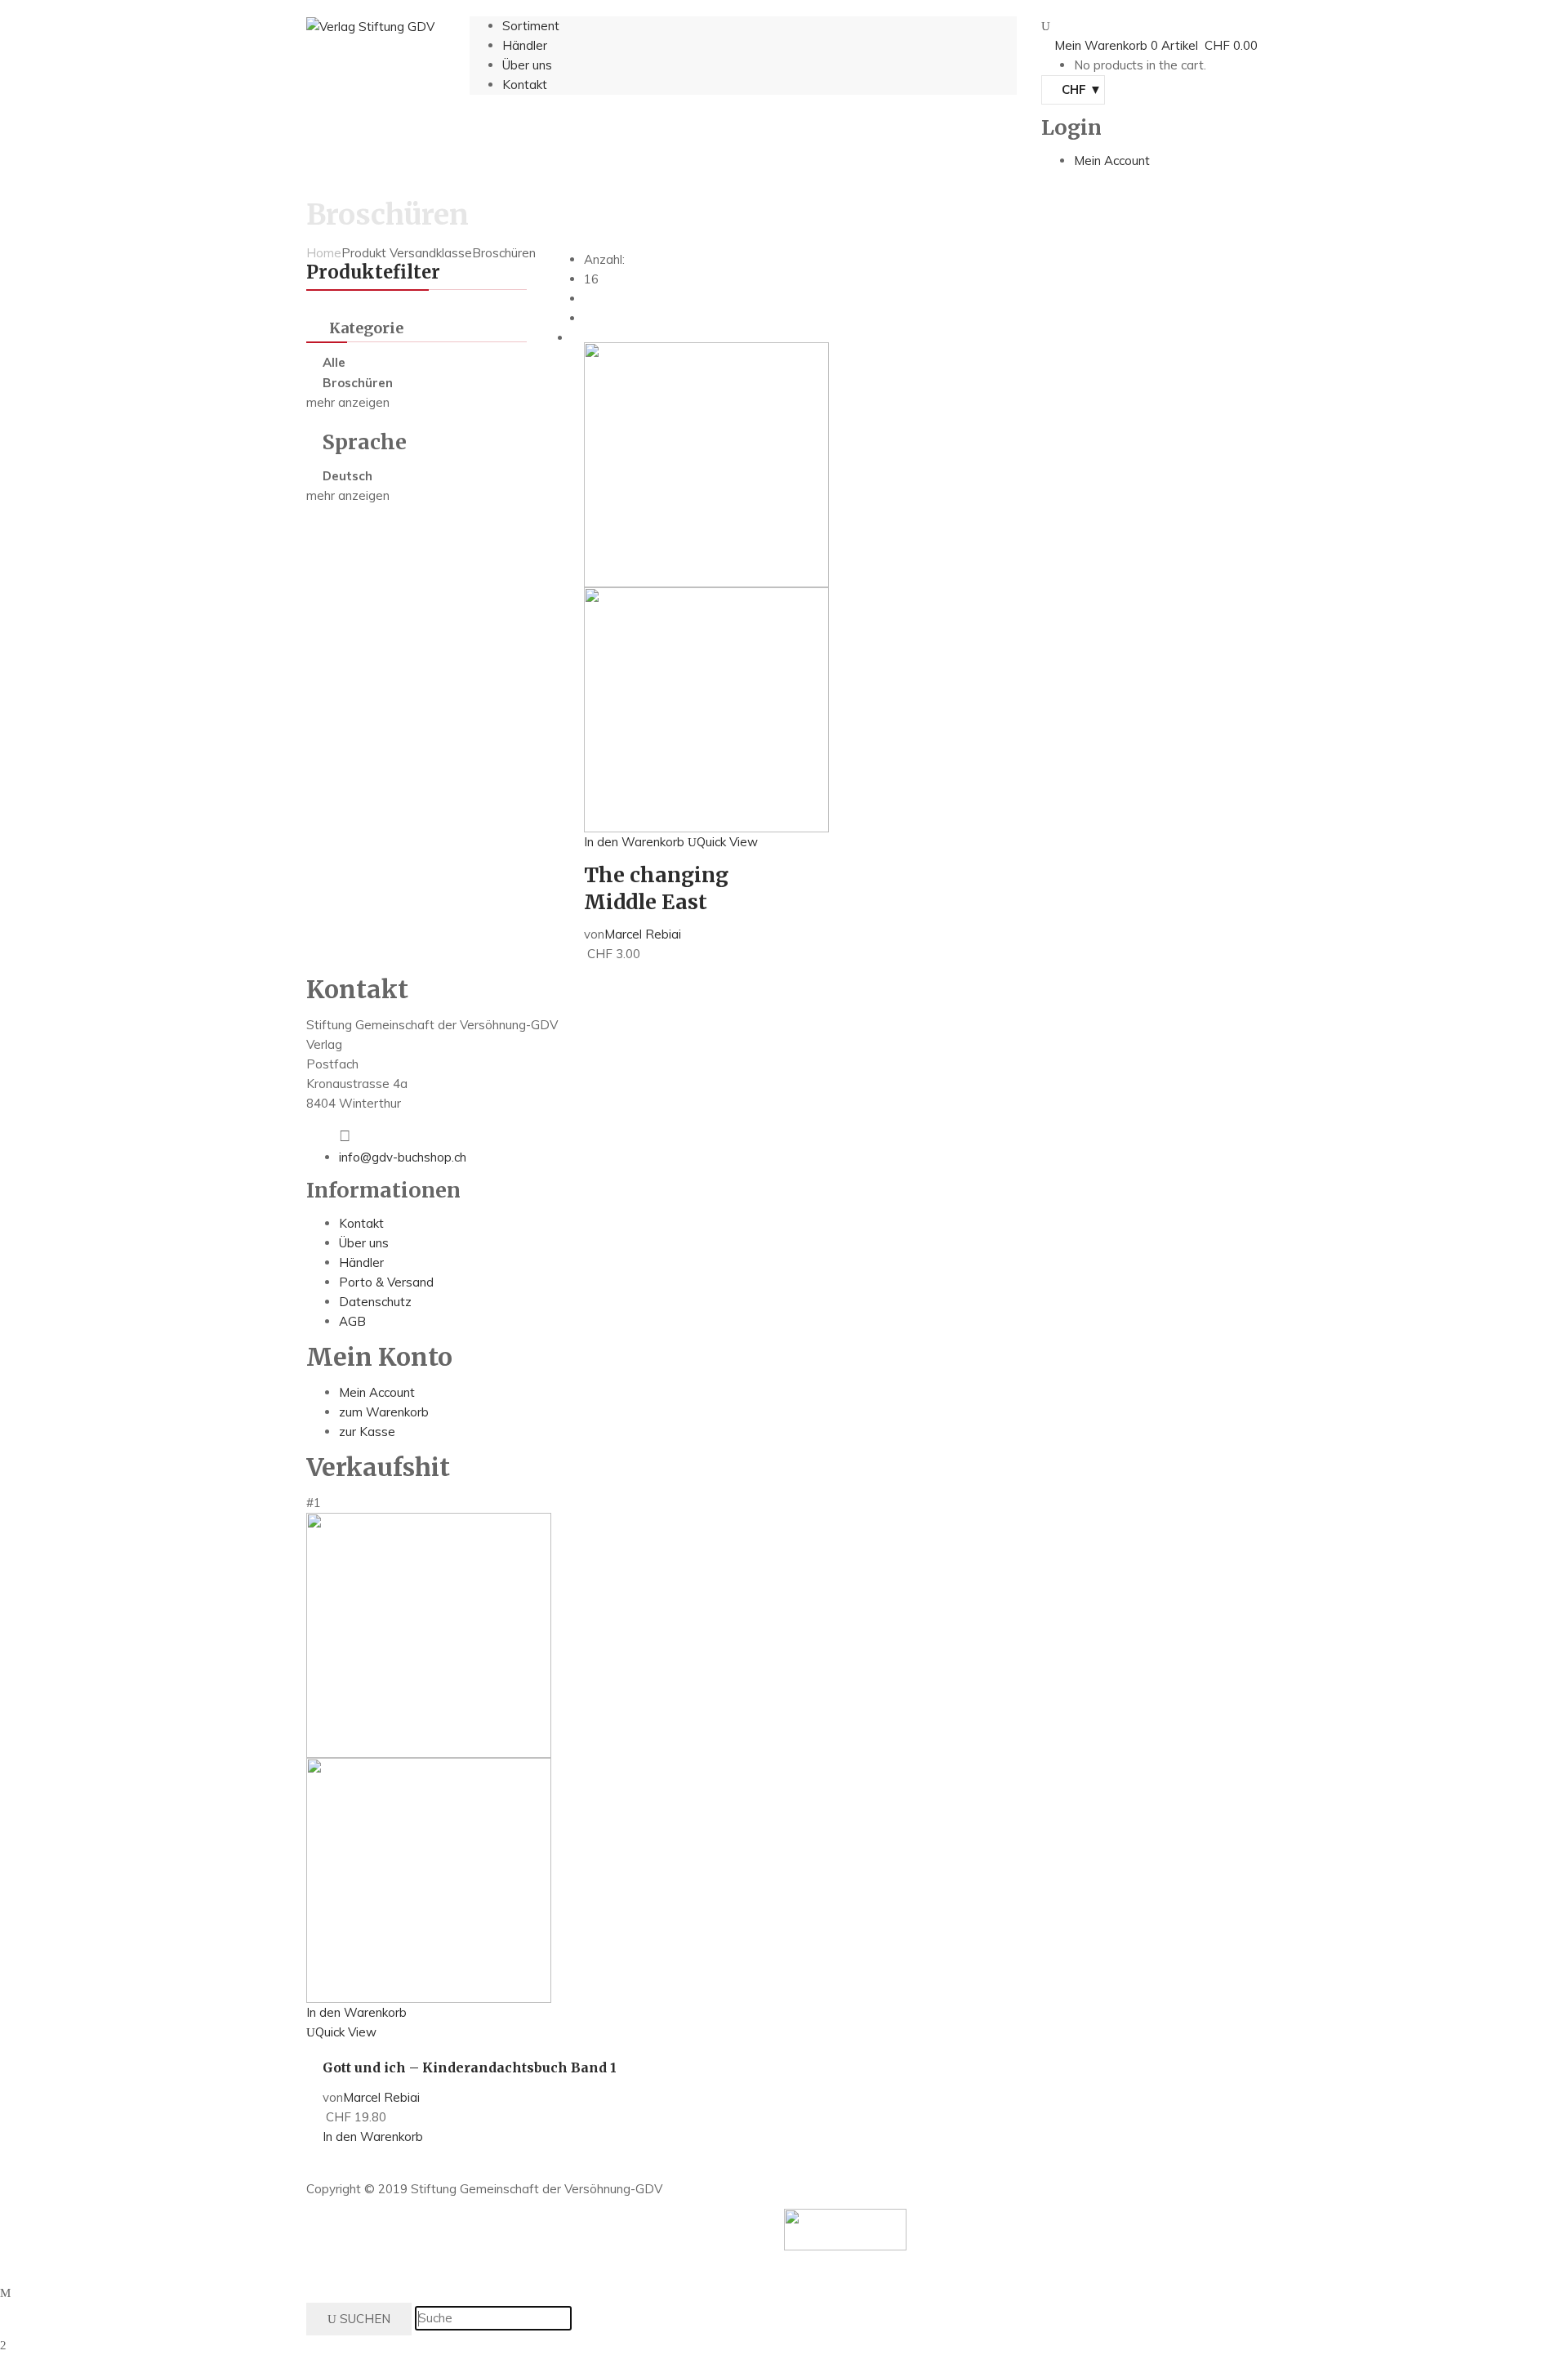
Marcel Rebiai (643, 934)
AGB (352, 1321)
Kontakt (361, 1223)
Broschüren (358, 383)
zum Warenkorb (384, 1412)
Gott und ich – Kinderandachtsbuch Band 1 (470, 2067)
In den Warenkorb (634, 842)
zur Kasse (367, 1432)
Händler (361, 1262)
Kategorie (366, 328)
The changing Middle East (656, 888)
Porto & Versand (386, 1282)
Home (324, 253)
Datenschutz (375, 1302)
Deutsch (347, 476)
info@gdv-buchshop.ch (403, 1157)
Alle (334, 362)
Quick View (727, 842)
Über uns (364, 1243)
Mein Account (377, 1392)
